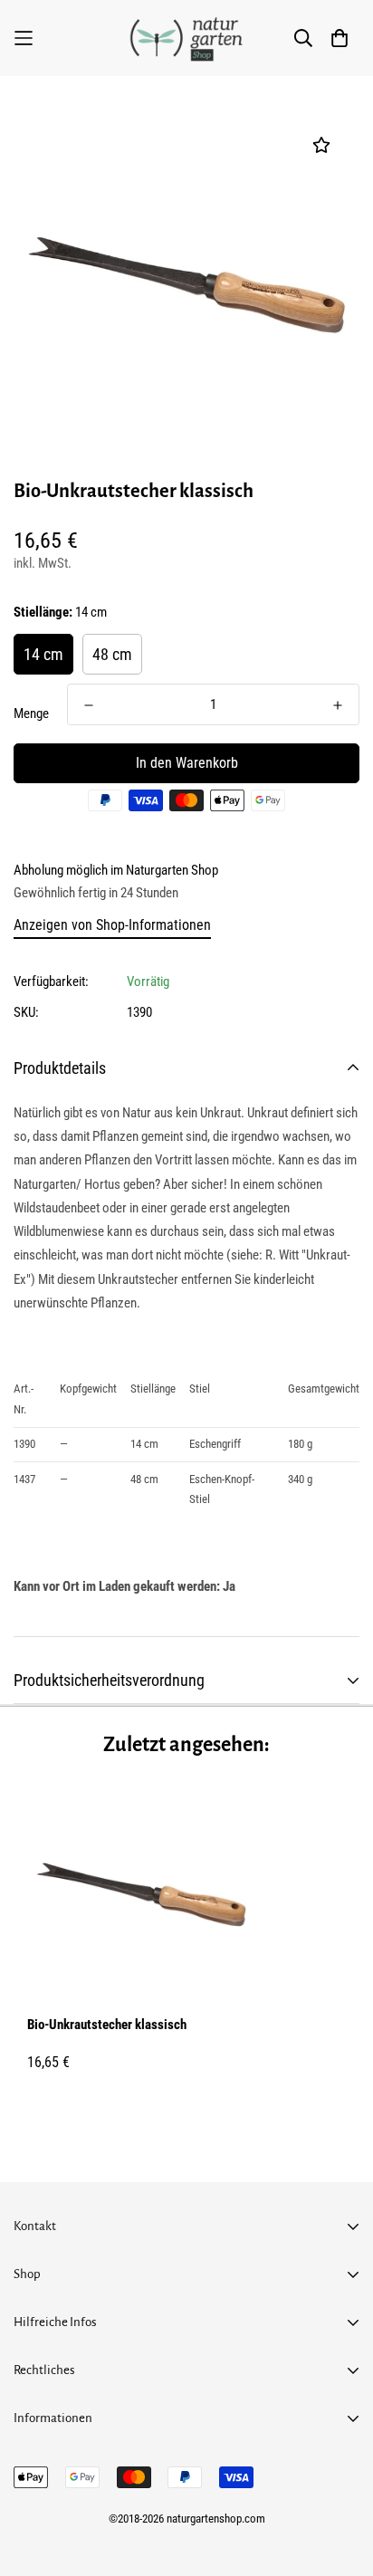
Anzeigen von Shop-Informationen (112, 925)
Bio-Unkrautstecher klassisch (107, 2025)
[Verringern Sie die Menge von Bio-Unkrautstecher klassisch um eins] (89, 705)
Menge (31, 713)
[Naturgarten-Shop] (186, 38)
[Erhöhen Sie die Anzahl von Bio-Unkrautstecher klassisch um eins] (338, 705)
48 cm (112, 654)
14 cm (43, 654)
